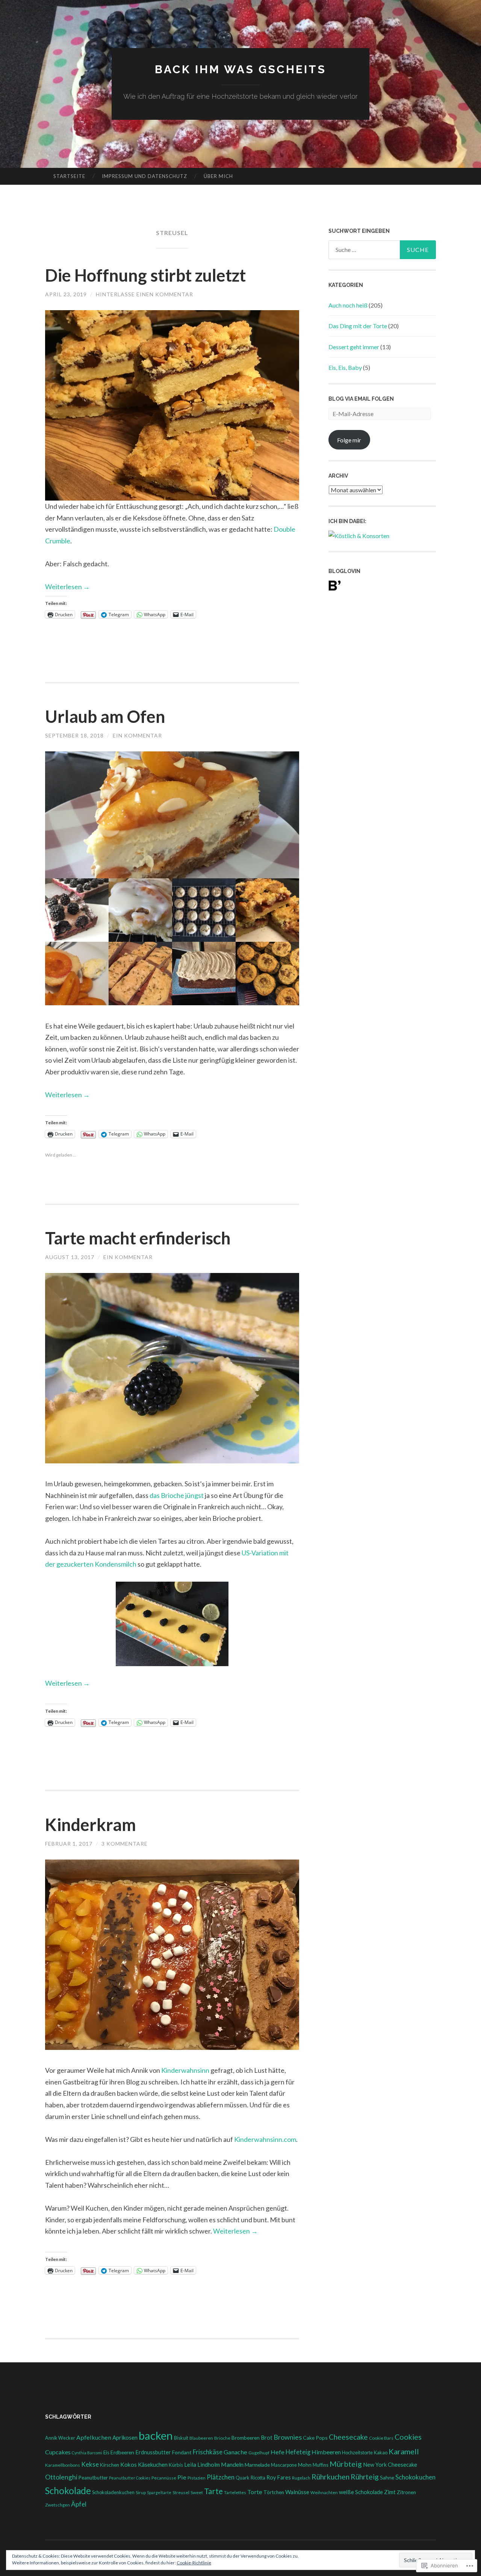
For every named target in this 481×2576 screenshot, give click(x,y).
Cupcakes (58, 2452)
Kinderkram (91, 1825)
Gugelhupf (259, 2453)
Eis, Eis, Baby (345, 367)
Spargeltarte (159, 2492)
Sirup (141, 2492)
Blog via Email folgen (361, 399)
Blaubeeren (201, 2438)
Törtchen (274, 2492)
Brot (267, 2438)
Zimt (390, 2492)
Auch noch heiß (348, 305)
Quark (243, 2478)
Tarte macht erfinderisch (138, 1238)
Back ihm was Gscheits (240, 69)
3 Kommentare (125, 1844)
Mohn (305, 2465)
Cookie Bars (381, 2438)
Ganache (235, 2452)
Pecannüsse (164, 2478)
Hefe (278, 2452)
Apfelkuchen (94, 2437)
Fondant (182, 2452)
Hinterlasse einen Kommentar (144, 294)
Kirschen (110, 2465)
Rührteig (365, 2477)
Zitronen (406, 2492)
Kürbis (176, 2465)
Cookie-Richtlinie (194, 2563)
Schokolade (68, 2491)
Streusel (181, 2492)
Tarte (213, 2491)
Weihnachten (324, 2492)
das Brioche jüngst (177, 1495)
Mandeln (232, 2464)
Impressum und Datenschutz (144, 176)
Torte (255, 2492)
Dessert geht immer (354, 347)
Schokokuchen (415, 2477)
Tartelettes (235, 2492)
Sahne (387, 2477)
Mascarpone (284, 2465)
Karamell (404, 2451)
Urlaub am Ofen (105, 716)
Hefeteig (298, 2452)
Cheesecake (348, 2437)
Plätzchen (221, 2477)
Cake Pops (315, 2438)
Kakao (381, 2453)
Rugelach (301, 2478)
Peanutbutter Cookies (130, 2478)
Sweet (197, 2492)
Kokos (129, 2464)
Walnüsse (297, 2492)
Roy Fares (279, 2477)
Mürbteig (346, 2464)
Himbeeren (326, 2452)
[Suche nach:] (382, 250)
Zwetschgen (57, 2505)
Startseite (69, 176)
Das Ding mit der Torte (358, 326)
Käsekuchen (153, 2464)
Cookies (408, 2437)
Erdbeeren (122, 2452)
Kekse (90, 2464)
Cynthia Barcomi (87, 2453)
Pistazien (197, 2478)
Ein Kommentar (137, 735)
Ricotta (258, 2478)
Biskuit (181, 2438)
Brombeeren (246, 2438)
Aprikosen (125, 2437)
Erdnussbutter (153, 2452)
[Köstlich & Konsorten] (359, 536)
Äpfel (79, 2504)
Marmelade (257, 2465)
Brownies (288, 2437)
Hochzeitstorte (357, 2453)
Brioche (222, 2438)
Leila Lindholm (202, 2464)
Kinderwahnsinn (185, 2070)
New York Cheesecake (390, 2465)
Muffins (321, 2465)
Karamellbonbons (63, 2465)
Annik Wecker (60, 2438)
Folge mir (349, 440)
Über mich (218, 176)
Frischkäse (208, 2452)
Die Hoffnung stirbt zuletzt (145, 275)
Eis (106, 2452)
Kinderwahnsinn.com (265, 2139)
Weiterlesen (67, 587)
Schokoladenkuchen (113, 2492)
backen (156, 2435)
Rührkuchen (330, 2477)
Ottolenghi (61, 2477)
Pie (182, 2477)
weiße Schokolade (361, 2492)
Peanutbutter (93, 2478)
